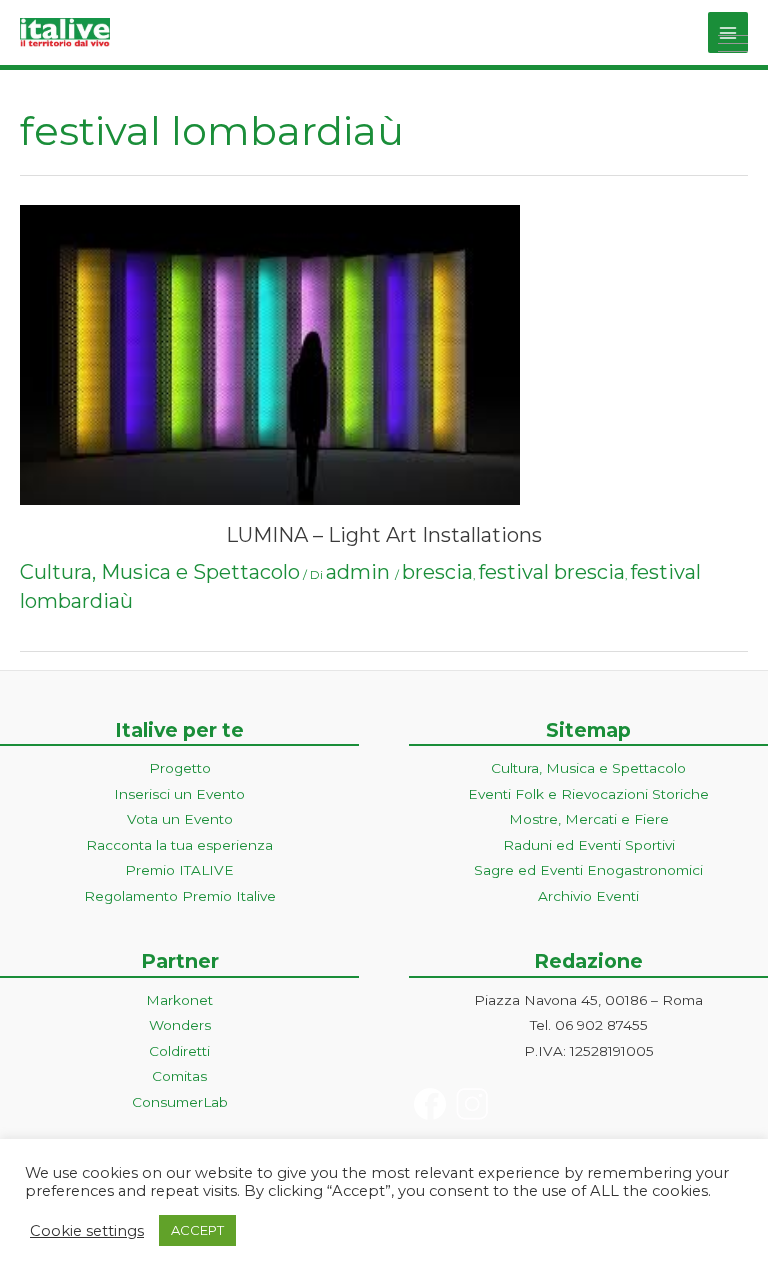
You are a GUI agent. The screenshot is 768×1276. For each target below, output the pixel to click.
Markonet (179, 1000)
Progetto (180, 768)
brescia (437, 572)
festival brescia (551, 572)
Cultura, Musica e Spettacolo (160, 572)
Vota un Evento (180, 819)
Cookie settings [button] (87, 1231)
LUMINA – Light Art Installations (384, 535)
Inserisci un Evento (179, 794)
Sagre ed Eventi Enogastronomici (588, 870)
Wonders (180, 1025)
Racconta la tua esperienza (179, 845)
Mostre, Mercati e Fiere (589, 819)
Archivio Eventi (588, 896)
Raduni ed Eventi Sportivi (589, 845)
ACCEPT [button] (197, 1230)
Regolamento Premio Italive (180, 896)
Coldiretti (179, 1051)
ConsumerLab (180, 1102)
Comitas (179, 1076)
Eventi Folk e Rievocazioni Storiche (588, 794)
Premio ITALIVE (179, 870)
